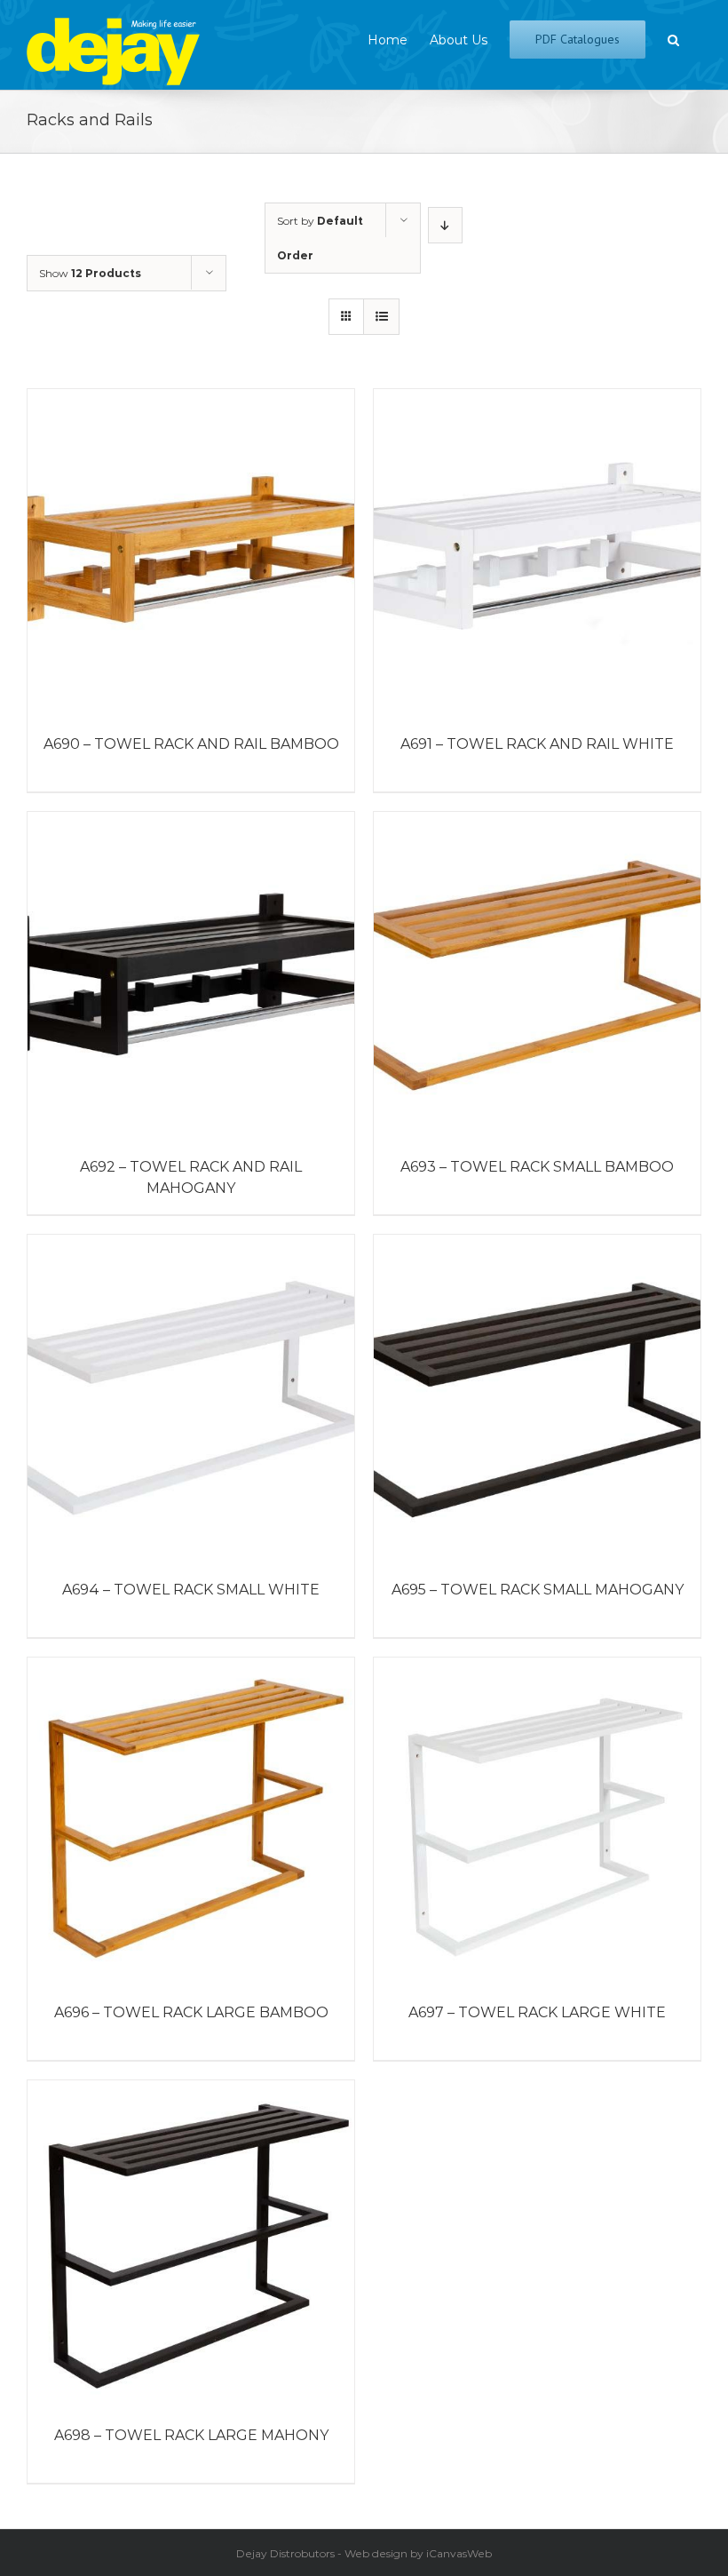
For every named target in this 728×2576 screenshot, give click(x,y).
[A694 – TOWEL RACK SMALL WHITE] (191, 1398)
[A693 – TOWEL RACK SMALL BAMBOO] (537, 975)
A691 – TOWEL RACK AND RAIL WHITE (537, 744)
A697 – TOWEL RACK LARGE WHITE (537, 2012)
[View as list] (381, 317)
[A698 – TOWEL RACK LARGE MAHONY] (191, 2244)
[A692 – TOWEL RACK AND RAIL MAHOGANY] (191, 975)
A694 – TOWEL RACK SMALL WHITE (191, 1590)
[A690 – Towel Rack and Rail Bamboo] (191, 553)
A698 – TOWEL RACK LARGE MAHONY (191, 2435)
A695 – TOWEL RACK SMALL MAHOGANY (538, 1590)
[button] (673, 38)
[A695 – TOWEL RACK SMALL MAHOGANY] (537, 1398)
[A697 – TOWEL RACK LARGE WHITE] (537, 1821)
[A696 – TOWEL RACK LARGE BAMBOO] (191, 1821)
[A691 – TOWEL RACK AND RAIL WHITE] (537, 553)
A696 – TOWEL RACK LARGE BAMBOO (191, 2012)
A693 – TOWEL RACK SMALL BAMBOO (537, 1167)
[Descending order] (445, 225)
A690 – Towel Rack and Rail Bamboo (191, 744)
